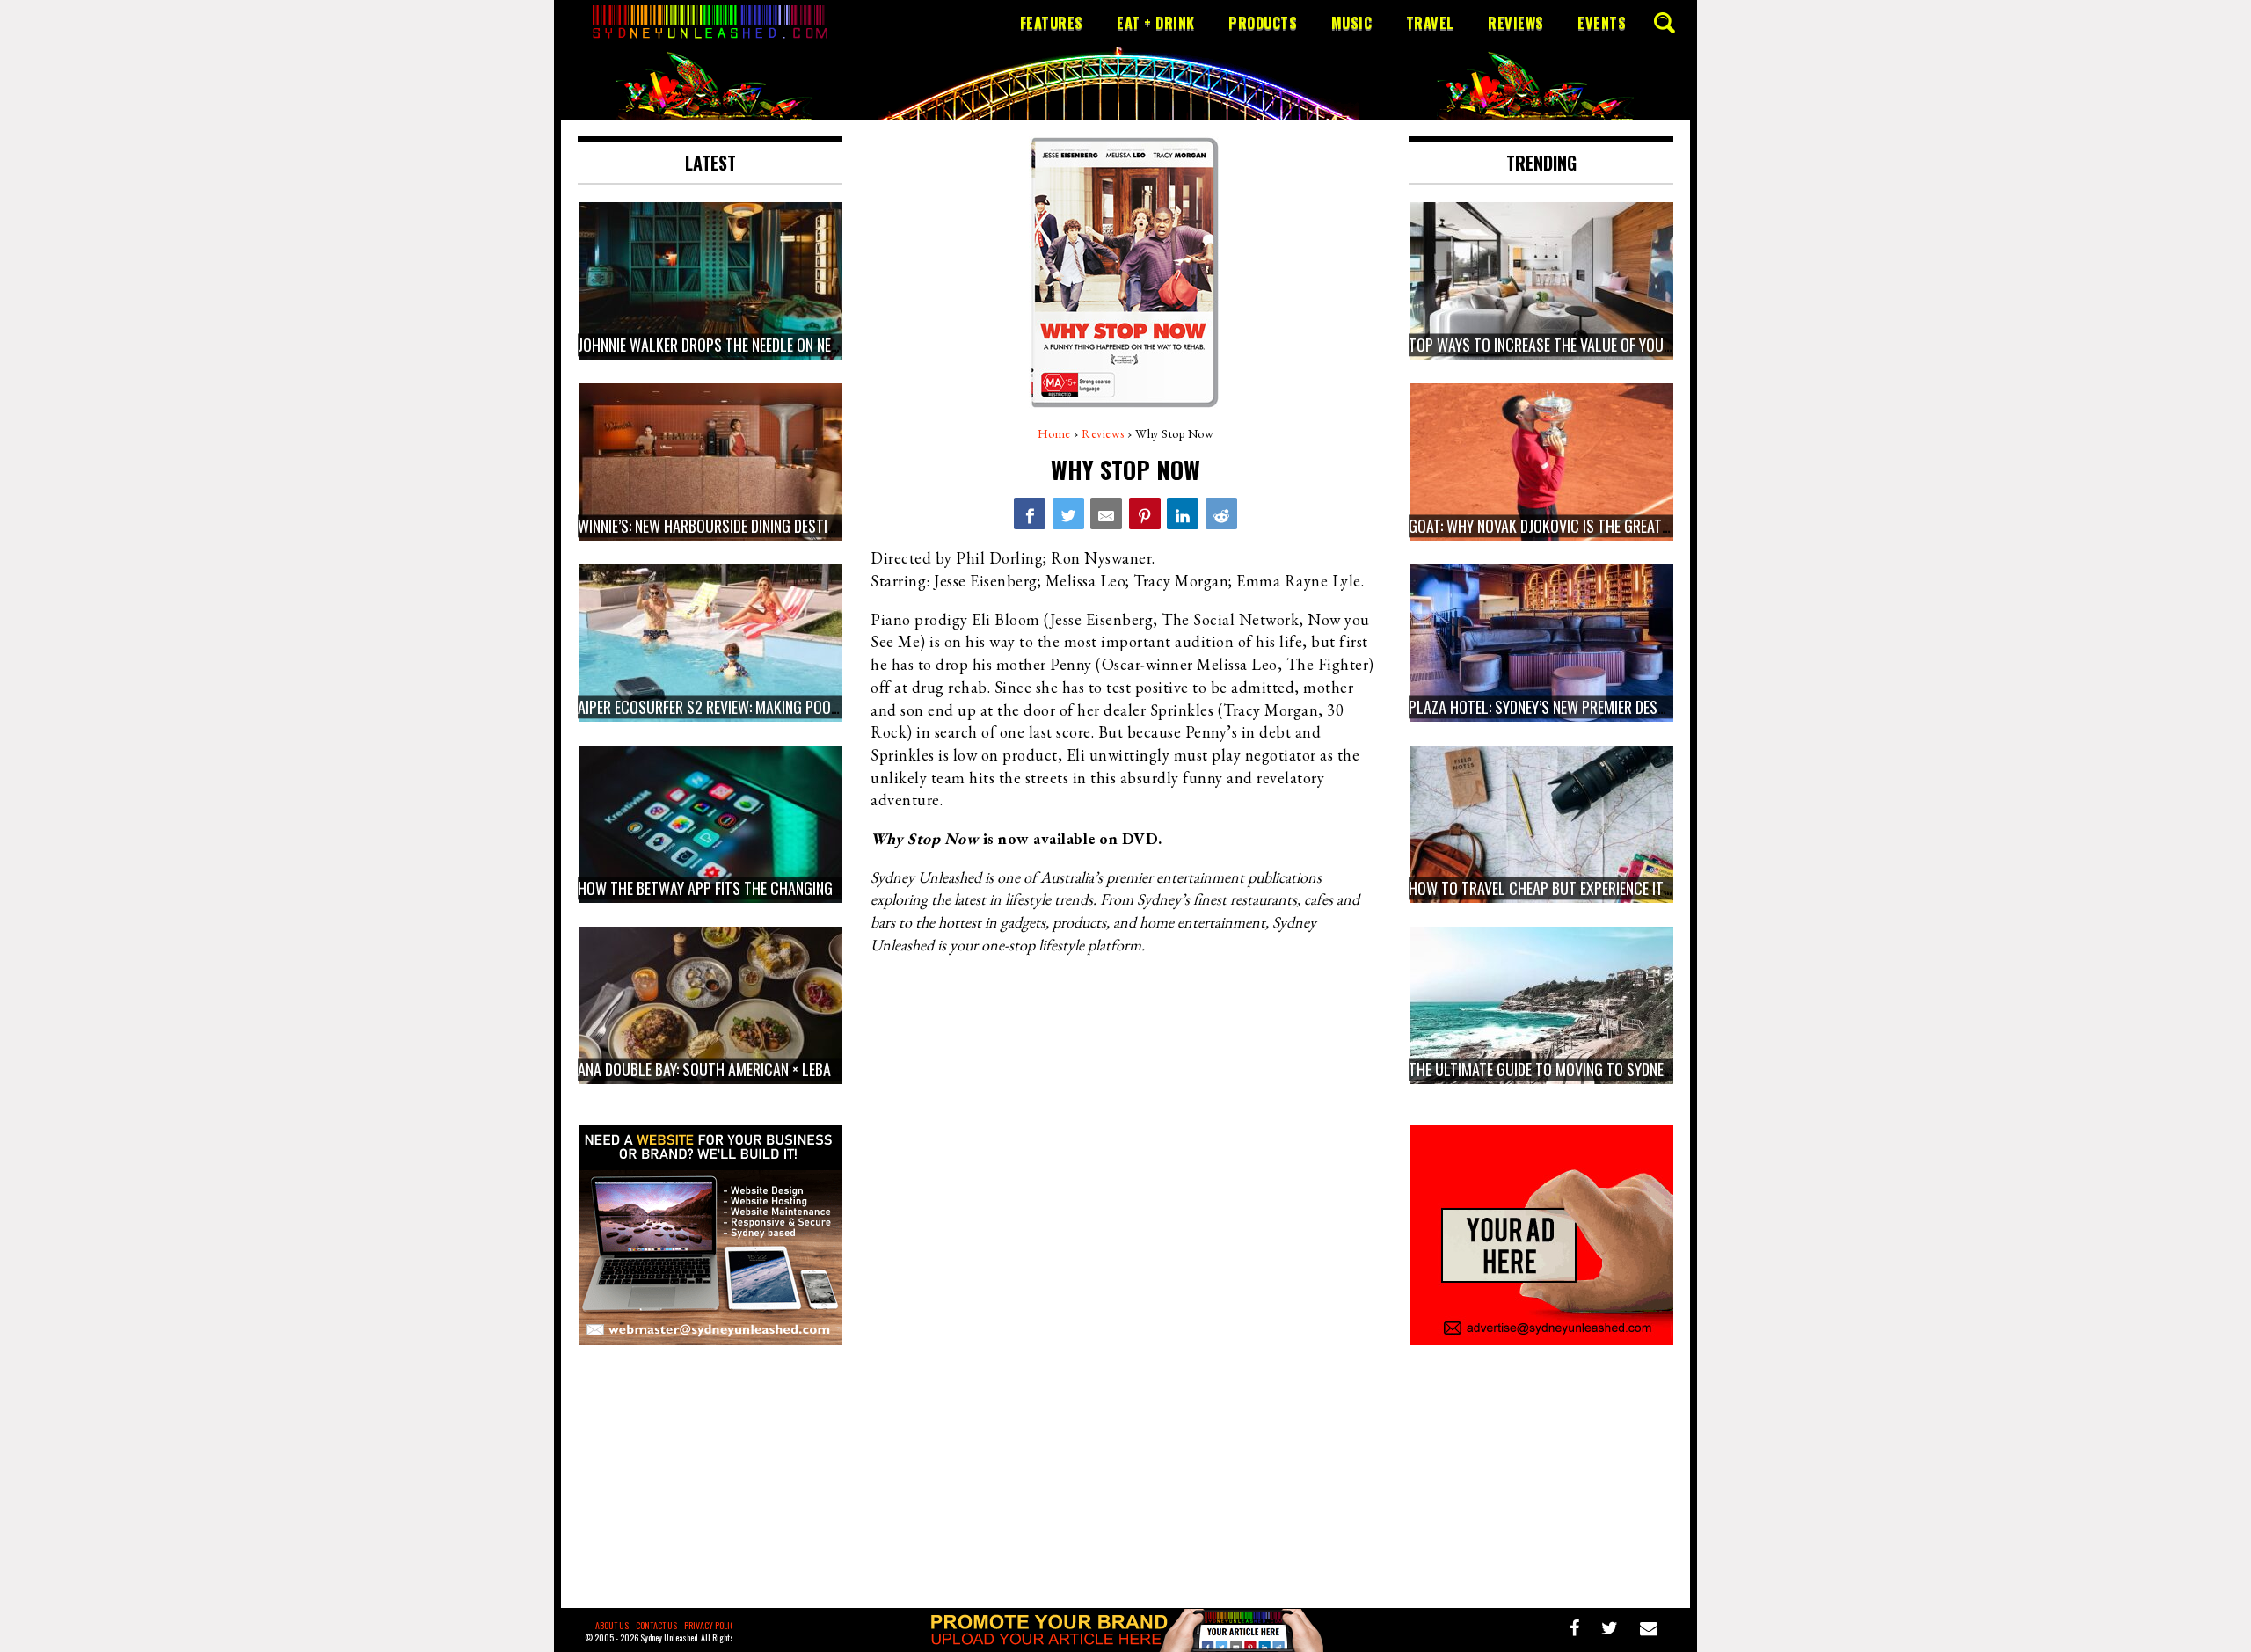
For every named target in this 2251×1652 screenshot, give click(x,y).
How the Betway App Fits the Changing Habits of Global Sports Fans (806, 888)
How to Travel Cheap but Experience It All (1549, 888)
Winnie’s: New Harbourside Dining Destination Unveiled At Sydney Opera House (830, 526)
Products (1263, 23)
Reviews (1516, 23)
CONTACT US (656, 1625)
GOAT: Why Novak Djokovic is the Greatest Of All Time (1584, 526)
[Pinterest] (1145, 513)
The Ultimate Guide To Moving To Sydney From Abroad (1584, 1069)
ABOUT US (612, 1625)
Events (1602, 23)
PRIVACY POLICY (711, 1625)
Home (1054, 433)
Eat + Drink (1156, 23)
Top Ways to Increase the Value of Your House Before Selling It (1619, 345)
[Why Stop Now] (1030, 513)
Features (1052, 23)
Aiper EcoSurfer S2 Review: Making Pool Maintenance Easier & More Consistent (837, 707)
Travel (1430, 23)
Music (1352, 23)
